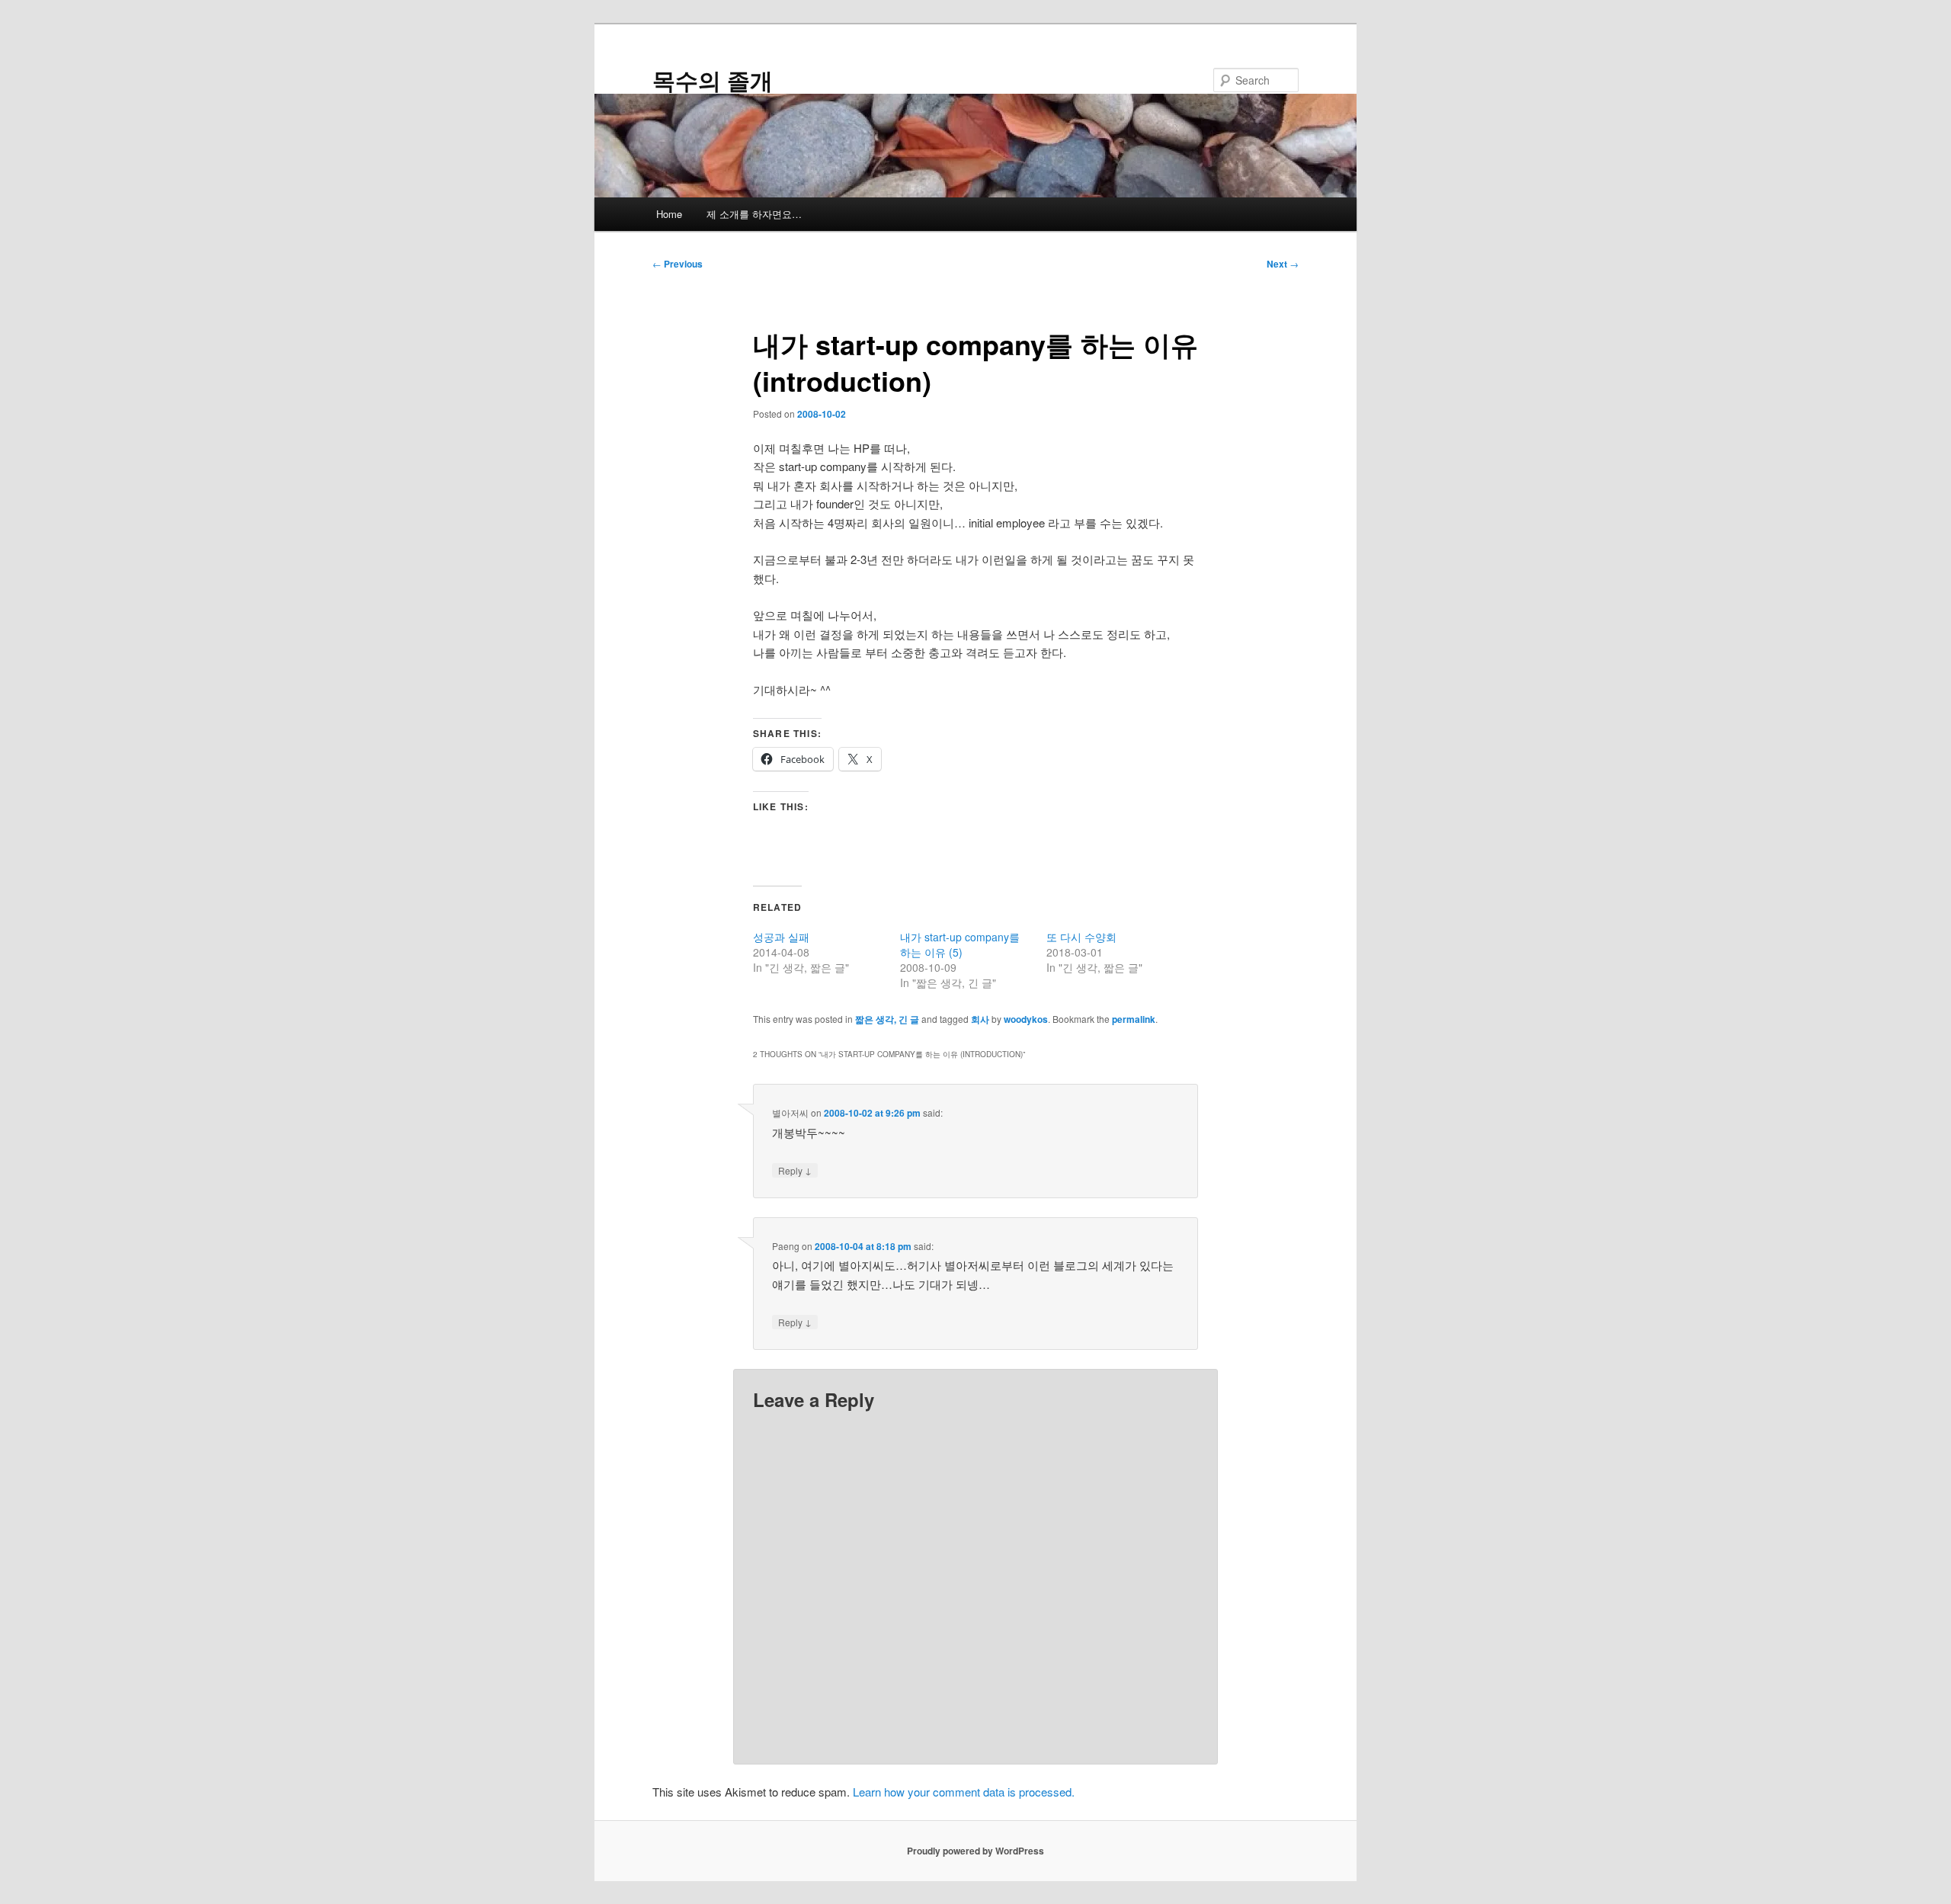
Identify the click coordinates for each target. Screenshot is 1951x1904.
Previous (678, 264)
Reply (795, 1170)
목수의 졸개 (713, 80)
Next (1283, 264)
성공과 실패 (781, 937)
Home (669, 214)
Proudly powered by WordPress (975, 1851)
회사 (980, 1019)
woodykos (1026, 1019)
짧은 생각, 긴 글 (887, 1019)
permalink (1134, 1019)
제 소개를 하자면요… (754, 214)
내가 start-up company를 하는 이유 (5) (960, 944)
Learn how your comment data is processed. (964, 1792)
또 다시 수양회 (1081, 937)
